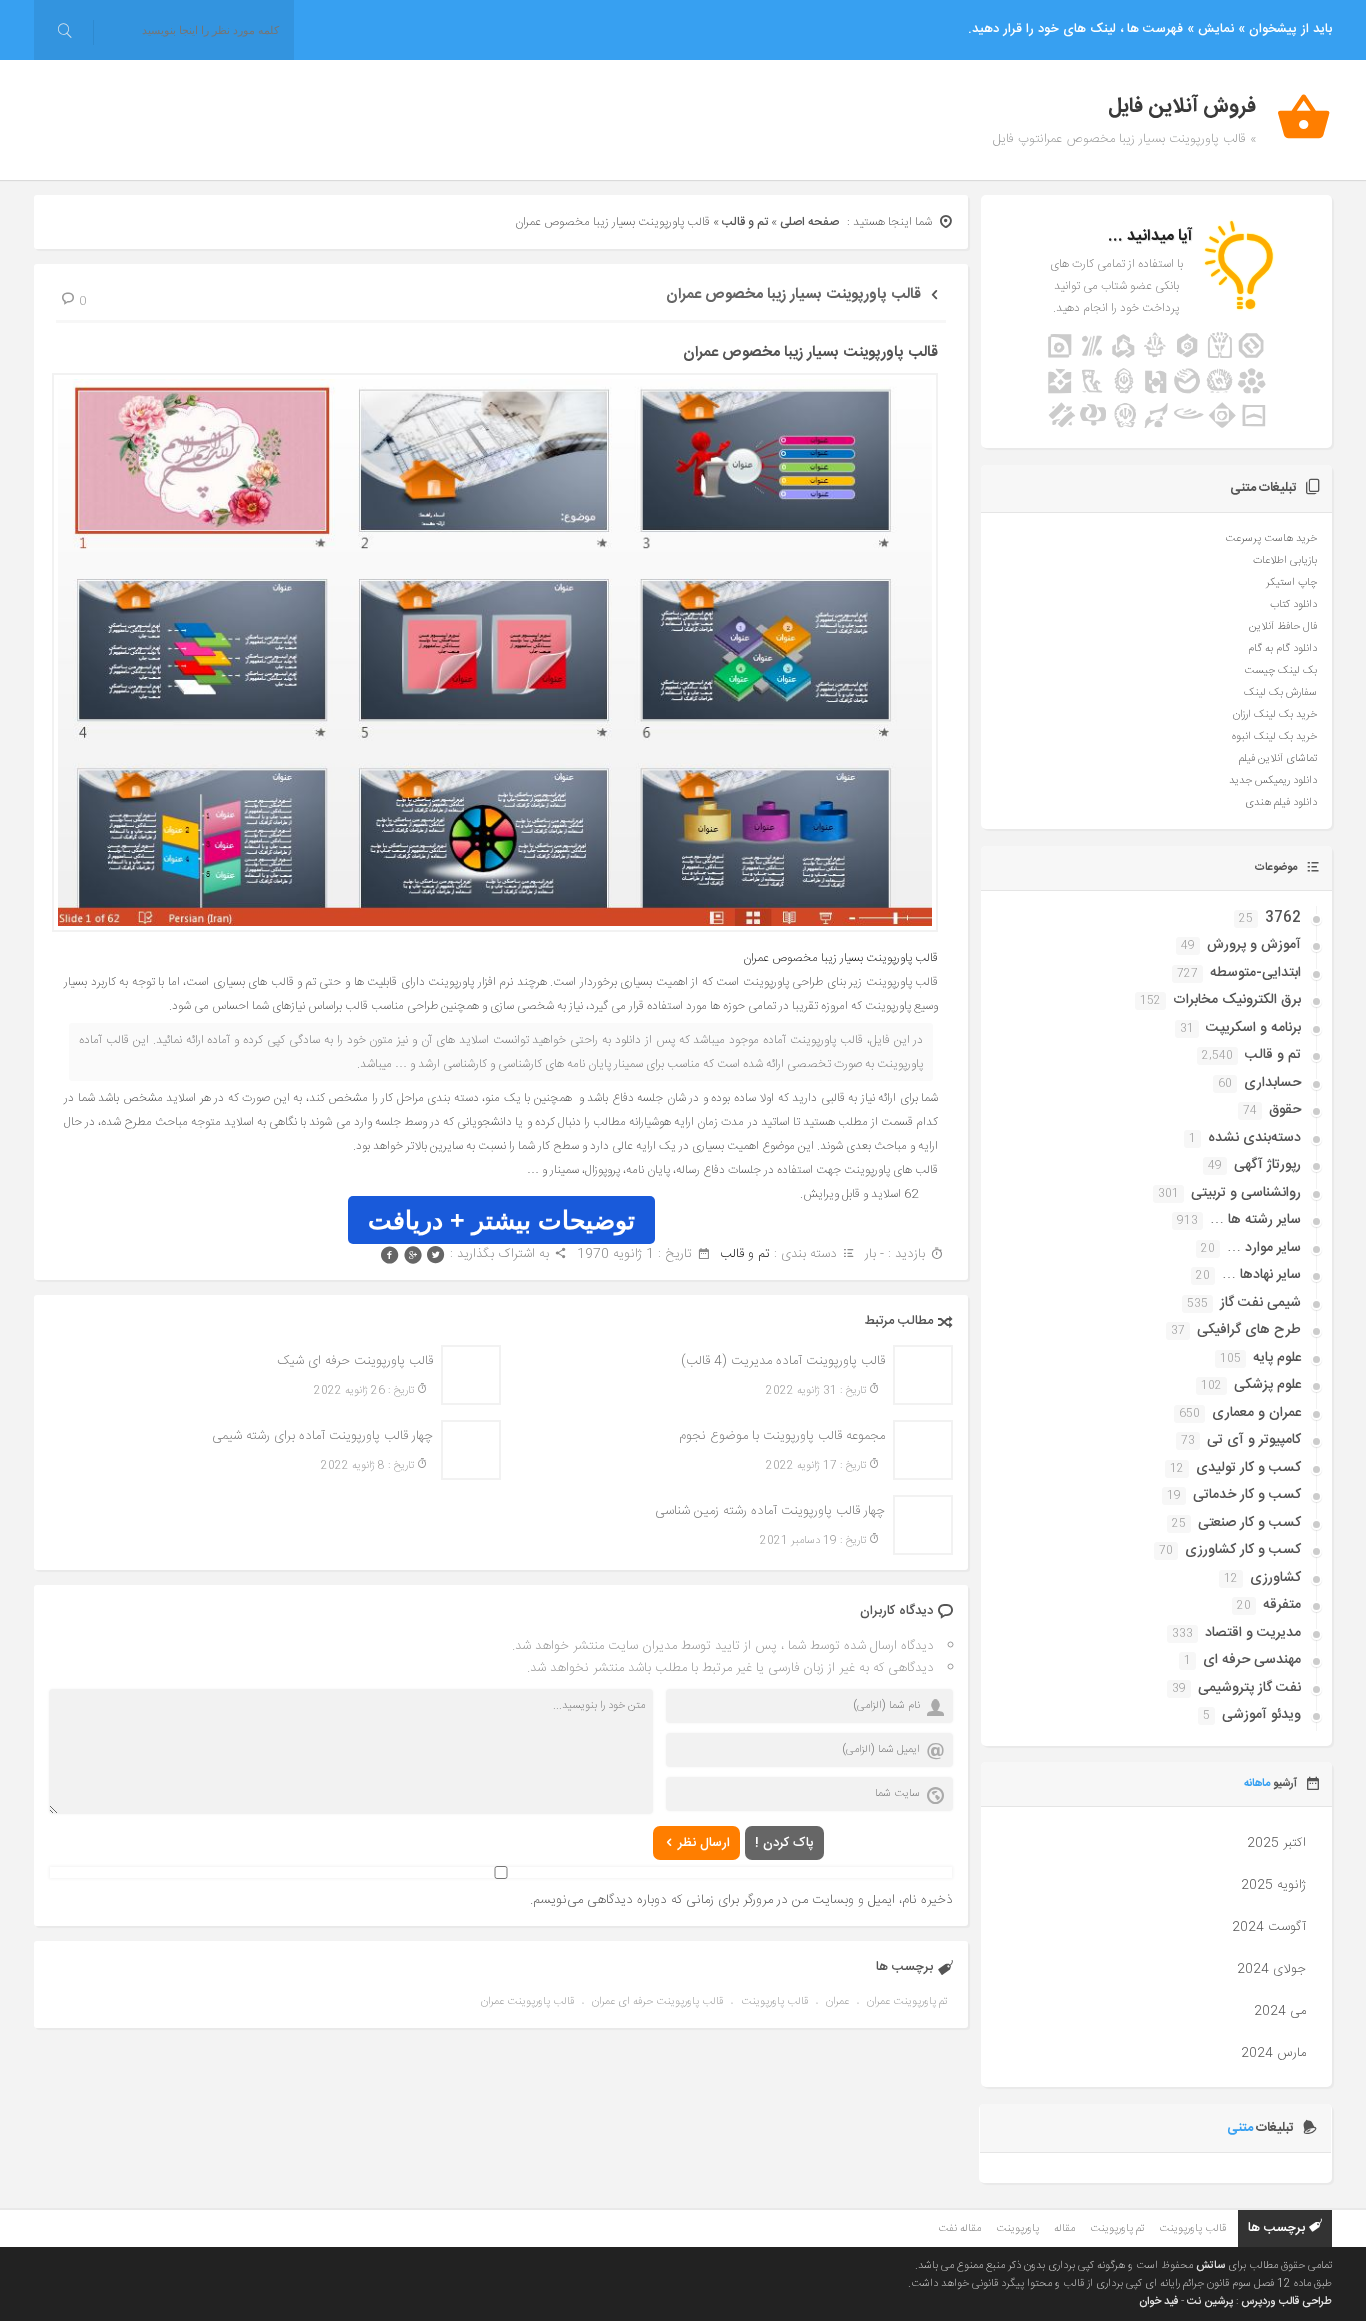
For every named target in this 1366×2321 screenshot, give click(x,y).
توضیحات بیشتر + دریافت (501, 1220)
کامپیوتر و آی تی (1254, 1440)
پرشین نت (1210, 2302)
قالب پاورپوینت (774, 2002)
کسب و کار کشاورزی (1243, 1550)
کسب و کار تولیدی (1248, 1468)
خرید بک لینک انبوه (1274, 737)
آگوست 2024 (1269, 1927)
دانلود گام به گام (1282, 649)
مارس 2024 (1273, 2053)
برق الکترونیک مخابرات (1237, 1000)
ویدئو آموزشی (1261, 1715)
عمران (837, 2002)
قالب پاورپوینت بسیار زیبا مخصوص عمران (793, 294)
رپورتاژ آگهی (1267, 1165)
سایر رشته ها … (1255, 1220)
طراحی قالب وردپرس (1286, 2302)
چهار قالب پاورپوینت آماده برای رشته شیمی (322, 1436)
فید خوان (1158, 2302)
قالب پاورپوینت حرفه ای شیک (355, 1361)
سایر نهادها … (1261, 1275)
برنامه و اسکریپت (1253, 1028)
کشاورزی (1275, 1578)
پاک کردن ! (784, 1843)
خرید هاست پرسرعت (1271, 539)
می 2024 (1280, 2011)
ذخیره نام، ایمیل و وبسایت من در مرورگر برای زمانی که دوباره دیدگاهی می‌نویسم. (741, 1900)
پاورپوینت (1017, 2229)
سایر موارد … (1264, 1248)
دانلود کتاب (1293, 605)
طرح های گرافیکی (1249, 1330)
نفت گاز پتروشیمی (1249, 1688)
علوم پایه (1277, 1358)
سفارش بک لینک (1280, 693)
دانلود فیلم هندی (1281, 803)
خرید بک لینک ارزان (1275, 715)
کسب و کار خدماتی (1247, 1495)
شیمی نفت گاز (1260, 1303)
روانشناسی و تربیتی (1246, 1193)
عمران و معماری (1256, 1413)
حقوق (1285, 1110)
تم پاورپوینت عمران (907, 2002)
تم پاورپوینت (1117, 2229)
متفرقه (1282, 1605)
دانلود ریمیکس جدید (1273, 781)
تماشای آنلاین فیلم (1278, 759)
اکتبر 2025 (1276, 1843)
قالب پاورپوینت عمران (527, 2002)
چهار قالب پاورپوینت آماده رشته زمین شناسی (770, 1511)
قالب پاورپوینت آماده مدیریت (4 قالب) (783, 1361)
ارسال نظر (704, 1843)
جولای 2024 (1271, 1969)
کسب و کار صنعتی (1249, 1523)
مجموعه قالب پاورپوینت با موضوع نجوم (782, 1436)
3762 (1283, 918)
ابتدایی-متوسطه (1255, 973)
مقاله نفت (959, 2229)
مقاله (1064, 2229)
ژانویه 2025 (1273, 1885)
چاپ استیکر (1291, 583)
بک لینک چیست (1280, 671)
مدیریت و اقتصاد (1253, 1633)
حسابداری (1272, 1083)
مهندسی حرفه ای (1252, 1660)
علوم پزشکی (1267, 1385)
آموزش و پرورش (1254, 945)
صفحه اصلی (809, 222)
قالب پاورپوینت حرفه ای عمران (657, 2002)
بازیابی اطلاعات (1285, 561)
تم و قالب (745, 222)
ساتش (1210, 2266)
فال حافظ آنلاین (1283, 627)
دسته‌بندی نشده (1254, 1138)
